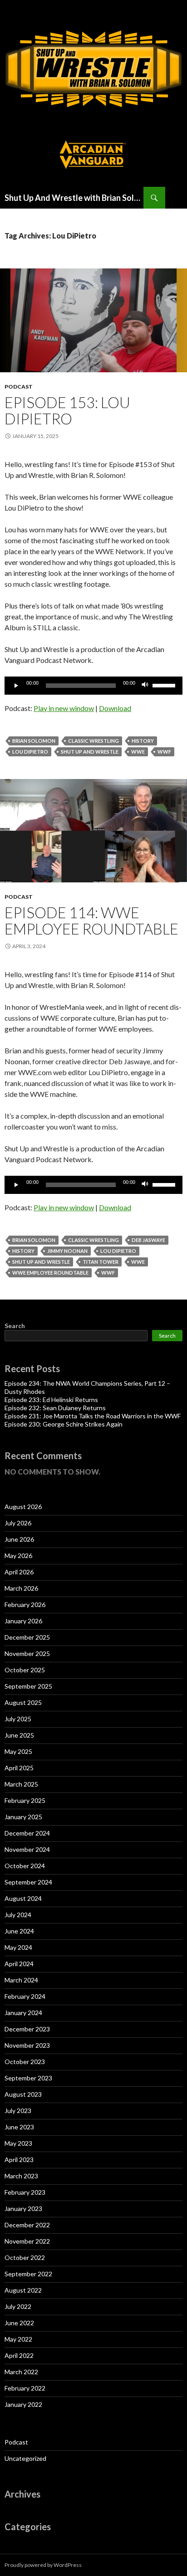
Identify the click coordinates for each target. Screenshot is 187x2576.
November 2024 (27, 1849)
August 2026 (23, 1507)
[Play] (16, 686)
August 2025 (23, 1702)
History (143, 741)
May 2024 (18, 1947)
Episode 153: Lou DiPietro (67, 410)
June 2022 (19, 2323)
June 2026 (19, 1539)
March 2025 (21, 1784)
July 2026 (18, 1523)
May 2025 (18, 1751)
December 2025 (27, 1637)
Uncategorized (25, 2458)
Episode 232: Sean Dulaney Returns (55, 1408)
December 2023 (27, 2029)
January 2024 (23, 2013)
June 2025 (19, 1735)
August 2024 (23, 1898)
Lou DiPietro (30, 752)
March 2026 (21, 1588)
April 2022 (19, 2355)
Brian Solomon (34, 741)
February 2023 (25, 2192)
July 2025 (18, 1719)
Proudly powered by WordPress (43, 2565)
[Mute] (145, 686)
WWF (164, 752)
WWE (138, 752)
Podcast (19, 387)
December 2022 (27, 2225)
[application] (93, 686)
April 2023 (19, 2160)
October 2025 (25, 1670)
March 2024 (21, 1980)
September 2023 (28, 2078)
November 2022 (27, 2241)
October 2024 (25, 1866)
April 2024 (19, 1964)
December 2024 (27, 1833)
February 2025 (25, 1800)
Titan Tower (101, 1262)
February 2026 (25, 1605)
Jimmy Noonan (67, 1251)
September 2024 (28, 1882)
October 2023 (25, 2062)
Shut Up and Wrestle (90, 752)
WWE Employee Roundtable (50, 1273)
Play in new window (64, 708)
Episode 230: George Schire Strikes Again (64, 1424)
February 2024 (25, 1996)
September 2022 (28, 2274)
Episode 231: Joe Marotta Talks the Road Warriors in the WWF (93, 1416)
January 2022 (23, 2404)
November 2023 (27, 2045)
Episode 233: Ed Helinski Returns (51, 1400)
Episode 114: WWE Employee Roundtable (91, 920)
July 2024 (18, 1915)
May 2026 (18, 1556)
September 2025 (28, 1686)
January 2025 (23, 1817)
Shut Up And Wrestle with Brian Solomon (74, 198)
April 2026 (19, 1572)
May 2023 (18, 2143)
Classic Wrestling (93, 741)
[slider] (165, 685)
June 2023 (19, 2127)
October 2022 (25, 2257)
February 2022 (25, 2388)
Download (115, 708)
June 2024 (19, 1931)
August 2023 (23, 2094)
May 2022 (18, 2339)
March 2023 (21, 2176)
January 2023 (23, 2208)
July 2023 (18, 2111)
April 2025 (19, 1768)
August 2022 (23, 2290)
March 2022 (21, 2372)
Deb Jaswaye (148, 1240)
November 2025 (27, 1653)
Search (15, 1326)
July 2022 (18, 2306)
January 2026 (23, 1621)
